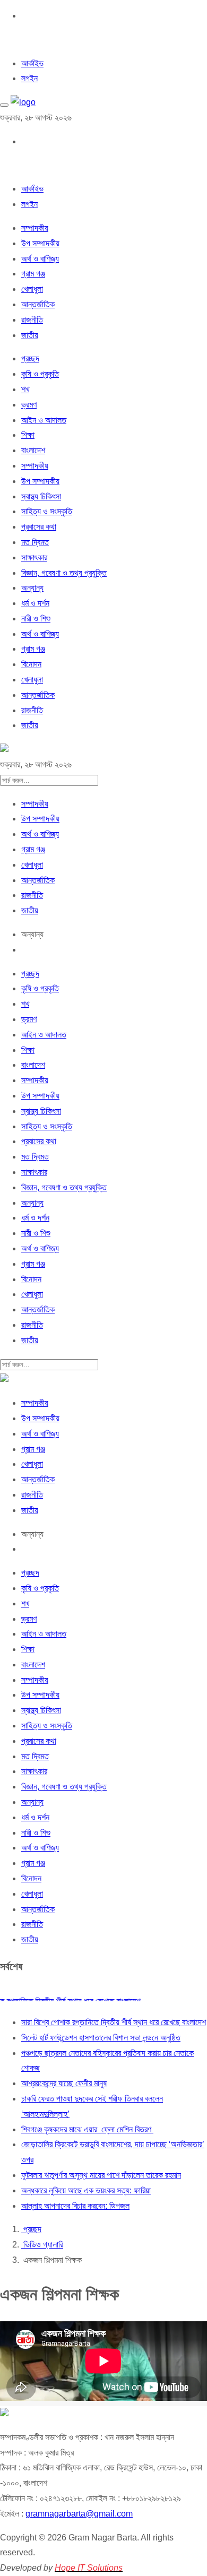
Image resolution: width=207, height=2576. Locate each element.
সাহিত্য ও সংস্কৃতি (47, 511)
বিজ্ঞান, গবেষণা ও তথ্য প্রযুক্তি (64, 573)
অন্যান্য (32, 588)
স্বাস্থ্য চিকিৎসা (41, 496)
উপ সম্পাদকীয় (40, 243)
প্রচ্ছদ (30, 358)
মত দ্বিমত (35, 542)
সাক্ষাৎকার (34, 557)
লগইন (29, 78)
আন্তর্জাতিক (38, 304)
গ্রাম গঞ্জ (33, 274)
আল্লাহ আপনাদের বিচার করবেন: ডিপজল (75, 2206)
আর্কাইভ (32, 63)
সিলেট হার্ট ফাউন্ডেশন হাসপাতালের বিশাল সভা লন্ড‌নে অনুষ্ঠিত (101, 2038)
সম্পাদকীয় (35, 228)
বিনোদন (31, 664)
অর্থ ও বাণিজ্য (40, 259)
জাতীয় (30, 335)
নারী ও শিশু (36, 619)
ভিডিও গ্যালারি (42, 2245)
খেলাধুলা (32, 289)
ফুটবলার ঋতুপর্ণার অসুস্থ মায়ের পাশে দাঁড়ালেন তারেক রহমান (101, 2175)
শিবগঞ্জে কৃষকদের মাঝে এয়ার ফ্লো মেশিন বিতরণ (87, 2129)
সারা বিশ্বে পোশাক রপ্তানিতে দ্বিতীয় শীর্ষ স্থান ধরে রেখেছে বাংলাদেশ (114, 2022)
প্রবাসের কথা (39, 527)
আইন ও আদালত (44, 420)
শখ (25, 389)
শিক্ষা (28, 435)
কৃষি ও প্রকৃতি (40, 374)
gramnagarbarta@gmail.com (79, 2514)
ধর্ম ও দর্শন (35, 603)
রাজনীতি (32, 320)
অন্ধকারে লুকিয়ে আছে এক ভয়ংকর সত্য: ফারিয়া (86, 2190)
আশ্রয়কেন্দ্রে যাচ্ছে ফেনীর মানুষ (64, 2083)
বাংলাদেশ (33, 450)
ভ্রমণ (29, 405)
